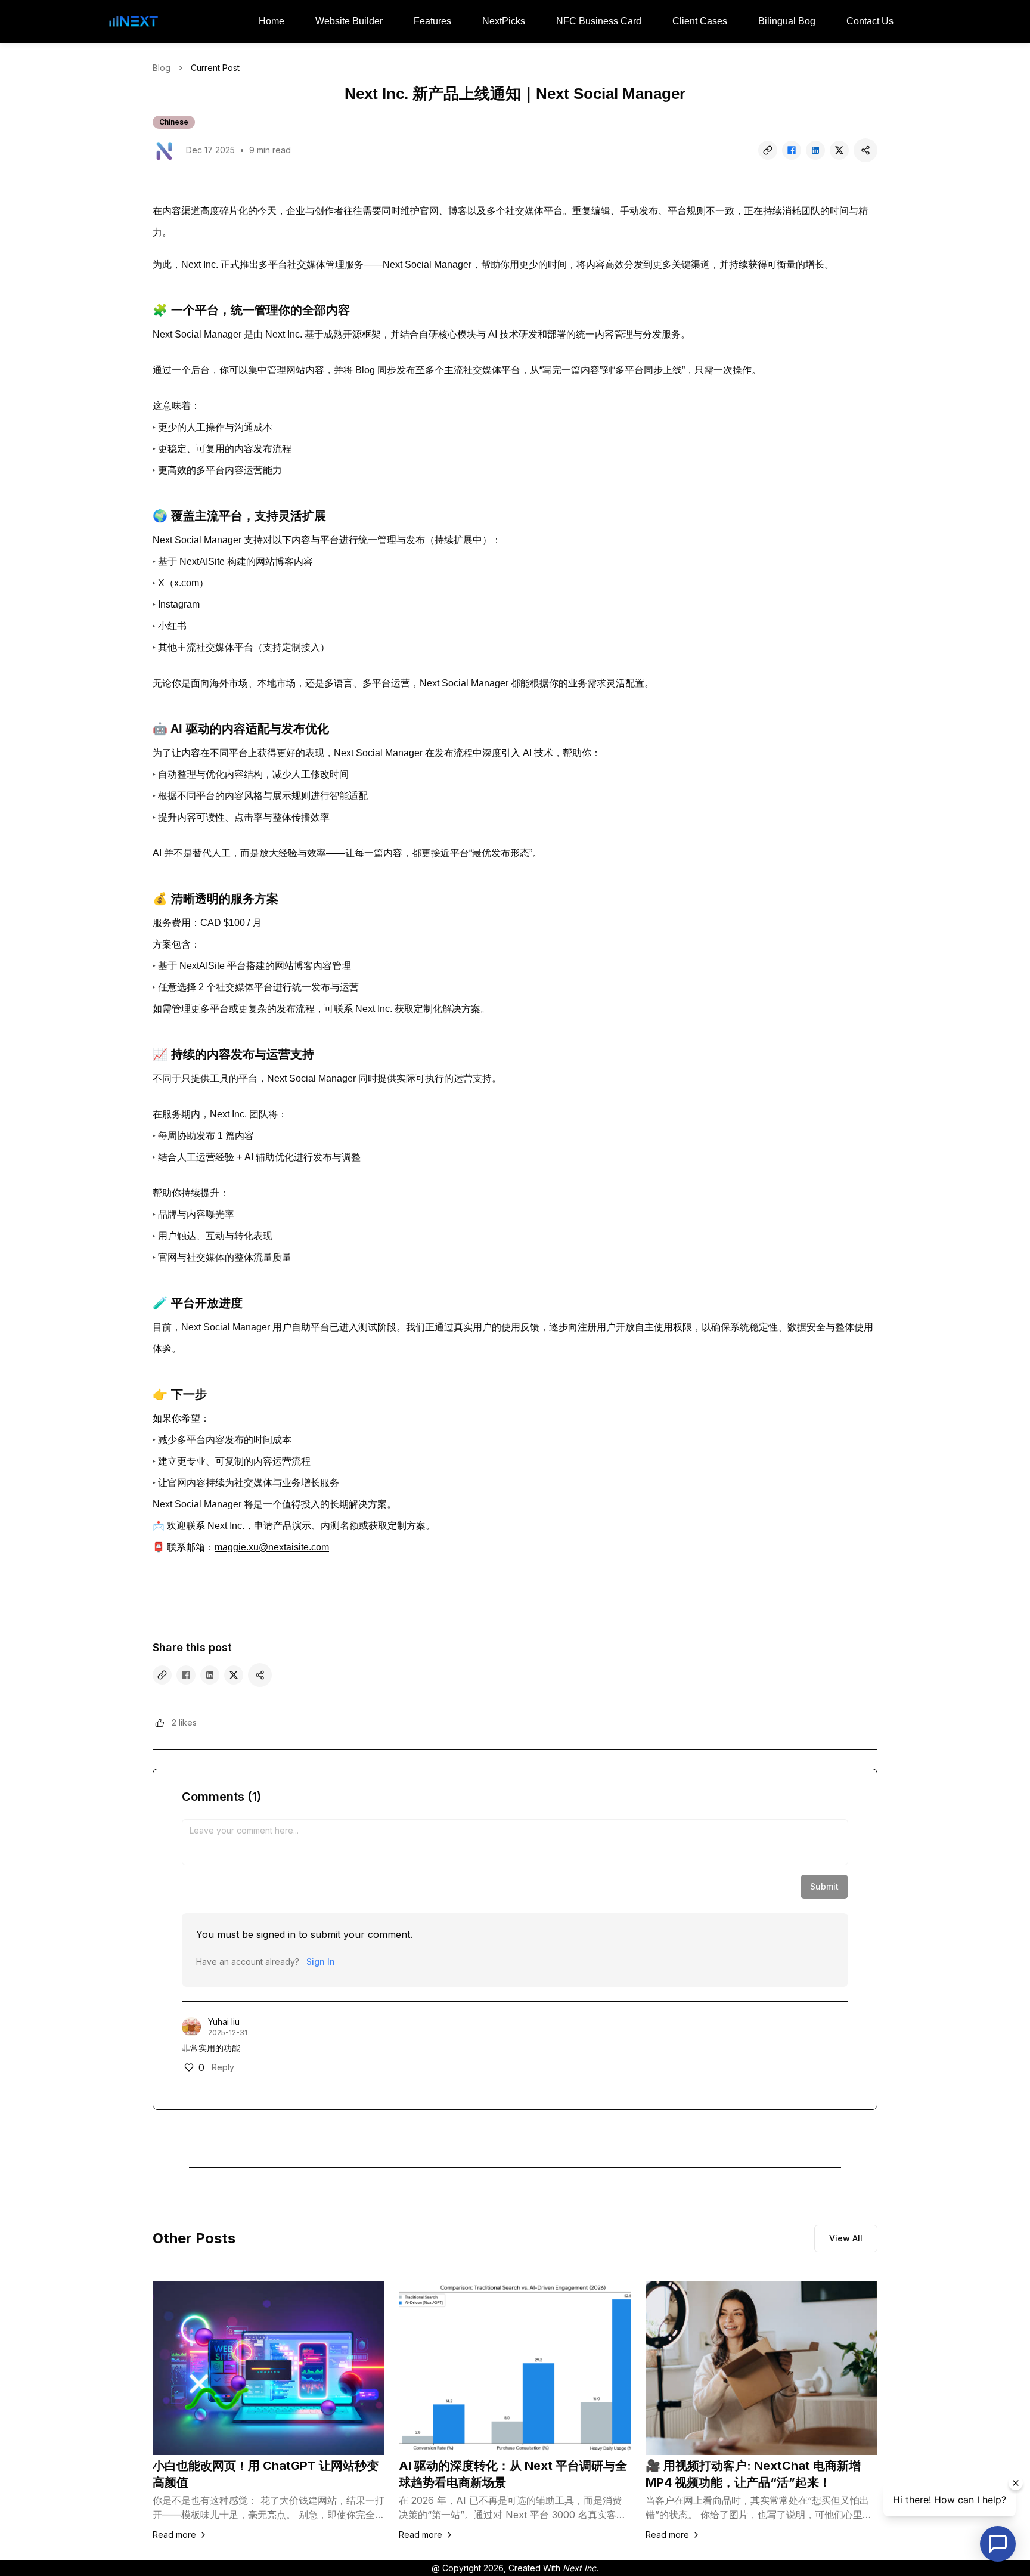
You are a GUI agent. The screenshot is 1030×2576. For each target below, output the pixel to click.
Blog (162, 68)
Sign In (321, 1962)
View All (846, 2238)
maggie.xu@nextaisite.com (272, 1547)
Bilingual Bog (787, 21)
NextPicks (504, 21)
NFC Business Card (599, 21)
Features (432, 21)
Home (272, 21)
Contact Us (870, 21)
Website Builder (349, 21)
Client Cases (700, 21)
